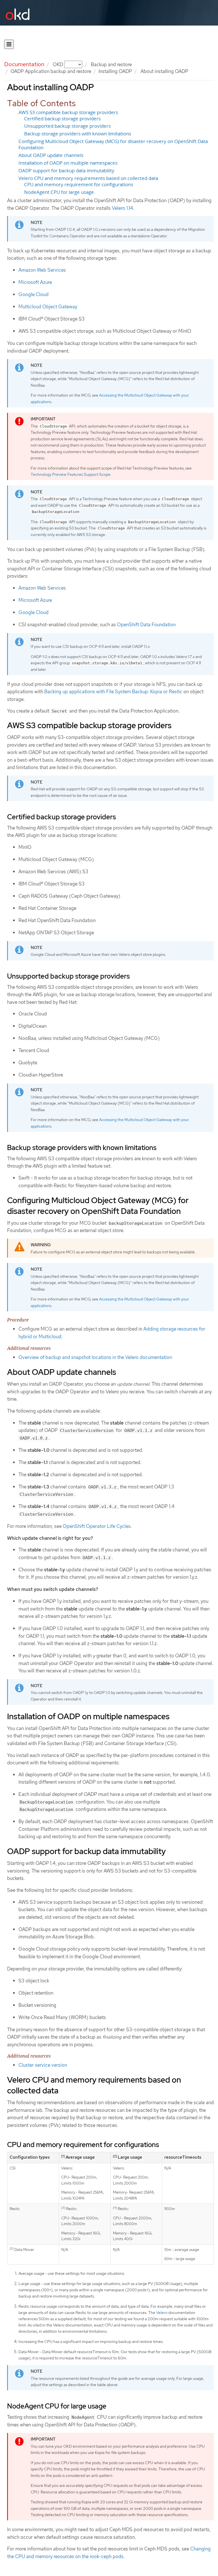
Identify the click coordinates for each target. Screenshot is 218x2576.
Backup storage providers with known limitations (78, 134)
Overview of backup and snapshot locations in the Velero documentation (95, 1357)
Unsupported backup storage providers (67, 126)
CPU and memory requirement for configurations (79, 185)
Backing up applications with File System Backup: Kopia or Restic (113, 692)
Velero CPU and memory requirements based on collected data (88, 178)
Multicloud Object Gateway (48, 307)
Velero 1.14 (122, 208)
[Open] (9, 44)
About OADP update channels (51, 155)
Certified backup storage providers (62, 119)
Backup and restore (111, 64)
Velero (162, 2313)
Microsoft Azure (35, 282)
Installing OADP (115, 71)
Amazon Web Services (42, 270)
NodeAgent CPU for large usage (59, 192)
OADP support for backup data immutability (66, 171)
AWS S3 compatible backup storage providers (68, 112)
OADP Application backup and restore (51, 71)
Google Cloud (33, 294)
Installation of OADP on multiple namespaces (68, 163)
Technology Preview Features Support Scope (71, 474)
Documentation (24, 64)
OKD (58, 64)
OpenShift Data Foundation (146, 625)
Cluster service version (43, 2065)
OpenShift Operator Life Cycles (97, 1526)
